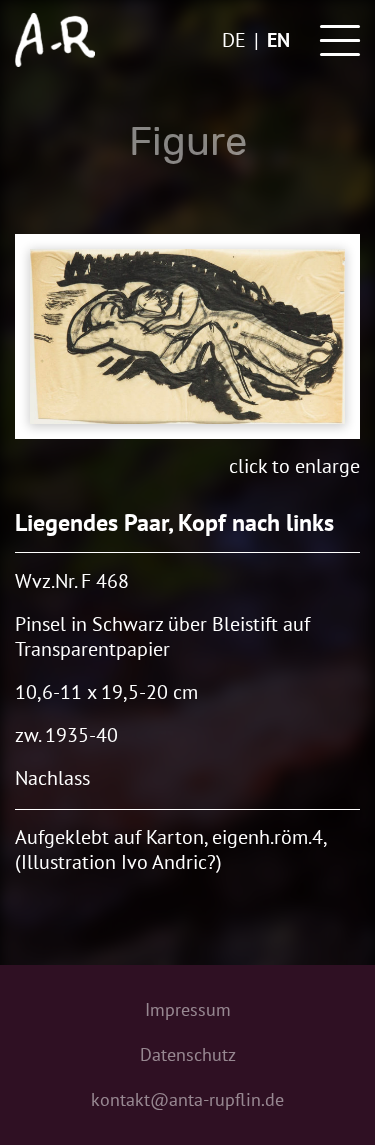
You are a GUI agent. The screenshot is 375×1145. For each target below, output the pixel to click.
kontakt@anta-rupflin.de (187, 1099)
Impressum (188, 1009)
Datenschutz (188, 1054)
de (234, 40)
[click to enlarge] (187, 336)
